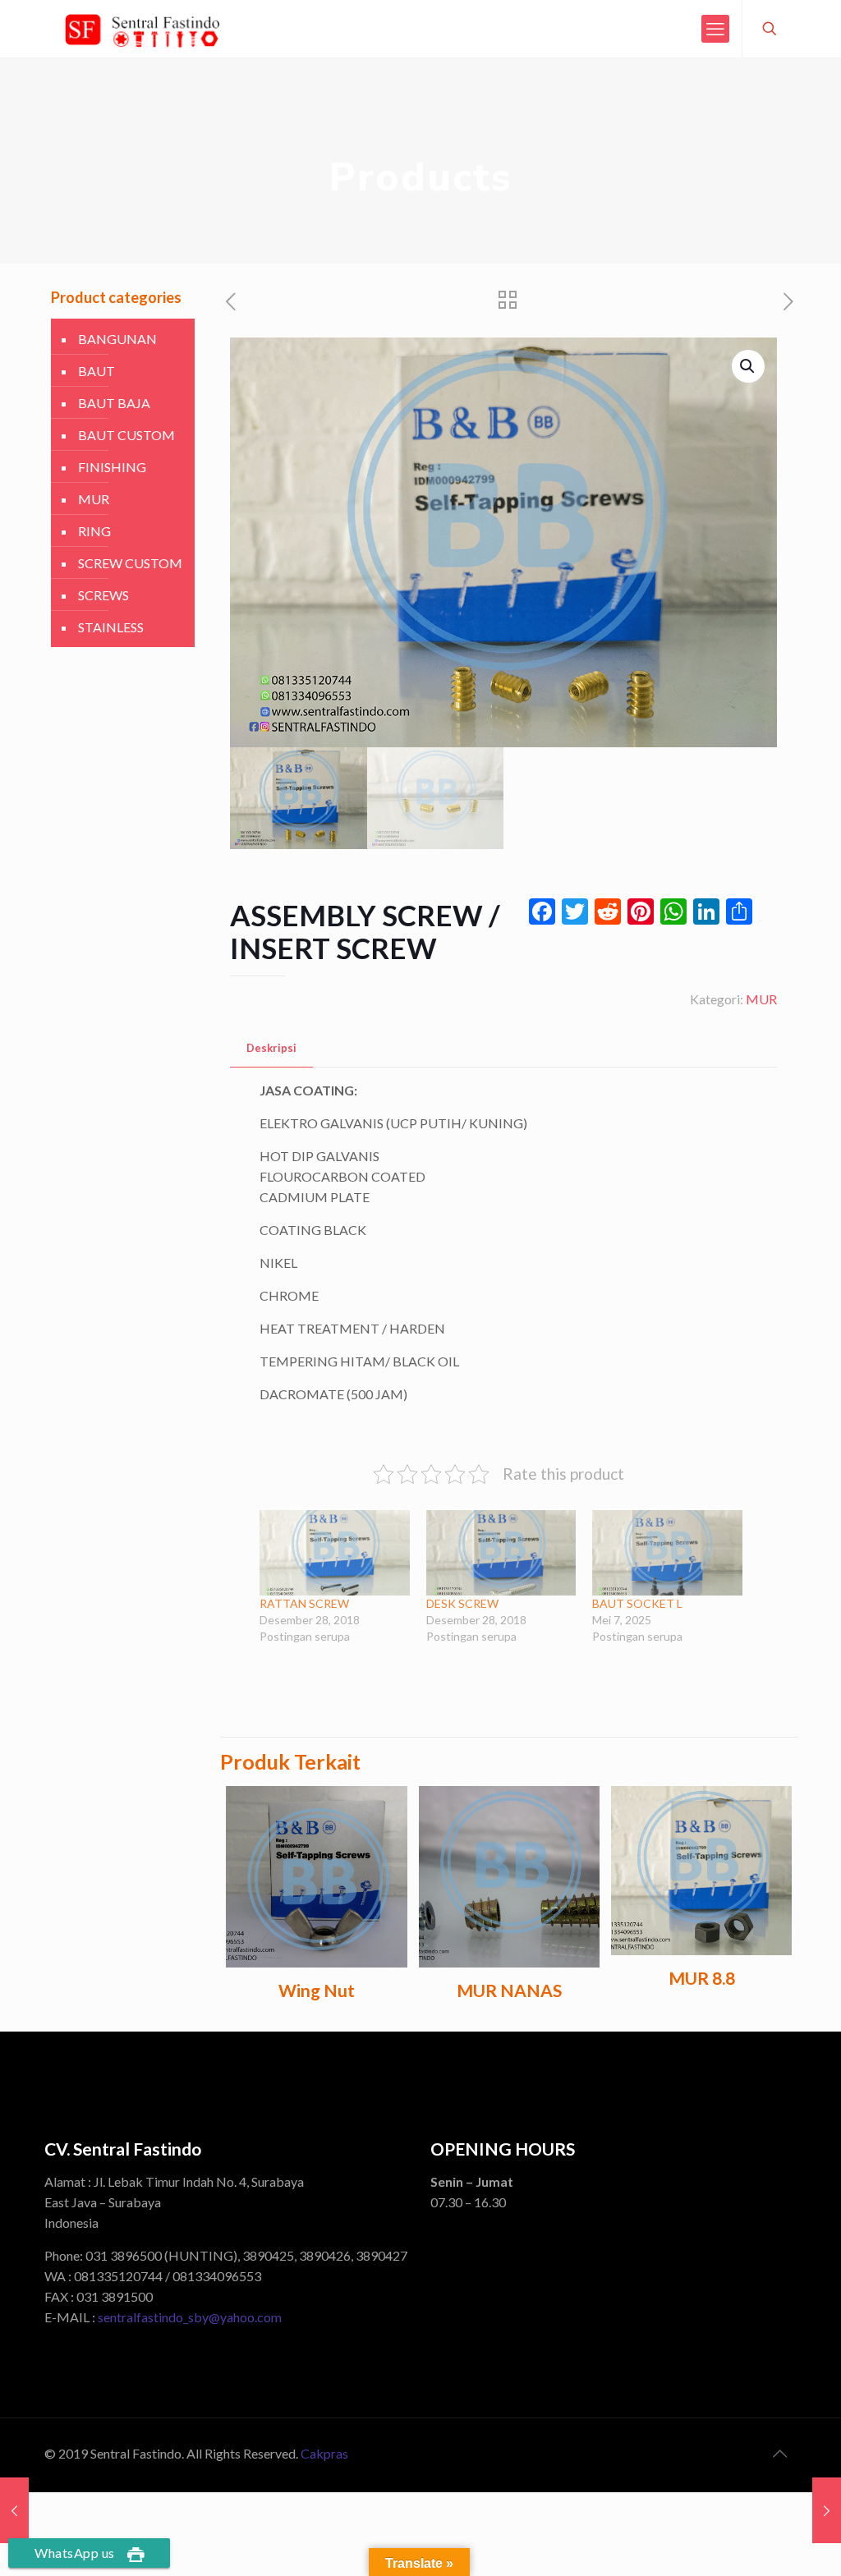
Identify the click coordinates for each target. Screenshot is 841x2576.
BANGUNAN (117, 339)
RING (94, 531)
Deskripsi (271, 1048)
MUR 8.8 (702, 1978)
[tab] (271, 1048)
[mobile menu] (715, 29)
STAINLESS (111, 627)
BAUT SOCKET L (637, 1603)
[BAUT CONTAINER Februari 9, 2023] (827, 2510)
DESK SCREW (462, 1603)
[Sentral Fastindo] (142, 29)
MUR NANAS (509, 1990)
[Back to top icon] (779, 2453)
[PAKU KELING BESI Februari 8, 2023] (14, 2510)
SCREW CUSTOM (130, 563)
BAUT (97, 371)
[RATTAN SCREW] (334, 1553)
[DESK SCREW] (501, 1553)
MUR (761, 999)
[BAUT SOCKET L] (667, 1553)
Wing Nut (317, 1990)
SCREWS (103, 595)
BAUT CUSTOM (126, 435)
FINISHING (112, 467)
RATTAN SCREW (307, 1603)
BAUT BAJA (114, 403)
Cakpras (324, 2453)
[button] (748, 366)
